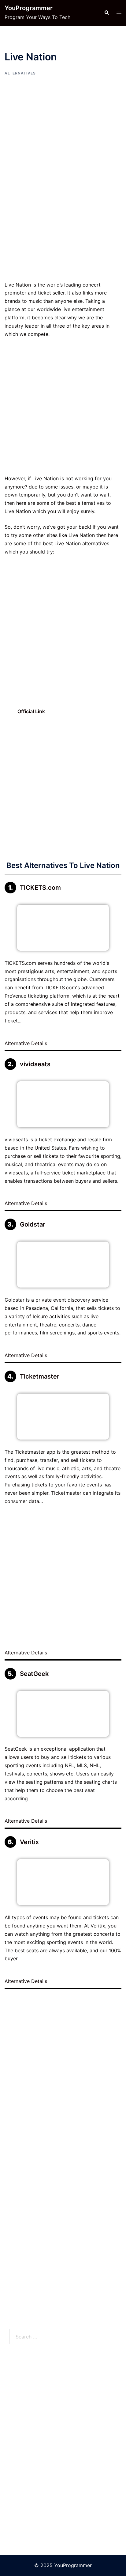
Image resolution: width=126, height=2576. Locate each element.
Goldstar (33, 1224)
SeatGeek (34, 1674)
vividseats (35, 1064)
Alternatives (20, 73)
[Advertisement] (63, 215)
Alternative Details (27, 1043)
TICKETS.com (40, 888)
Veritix (29, 1842)
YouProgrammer (29, 8)
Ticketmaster (40, 1376)
